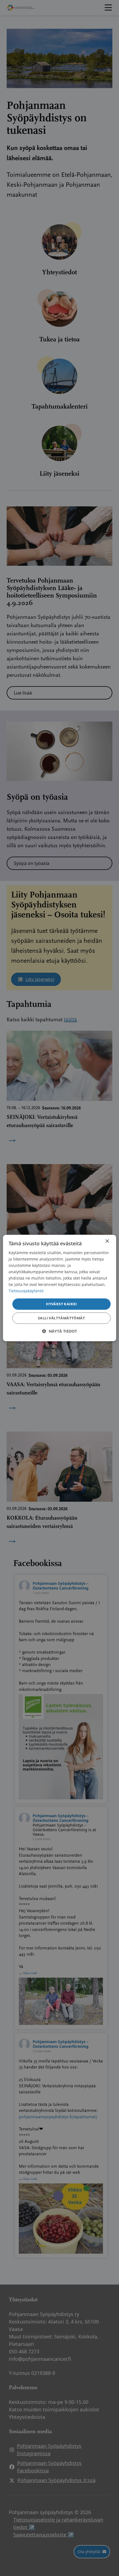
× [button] (107, 1241)
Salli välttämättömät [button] (61, 1318)
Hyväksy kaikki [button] (61, 1304)
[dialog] (60, 1288)
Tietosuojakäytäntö (26, 1291)
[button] (59, 1331)
